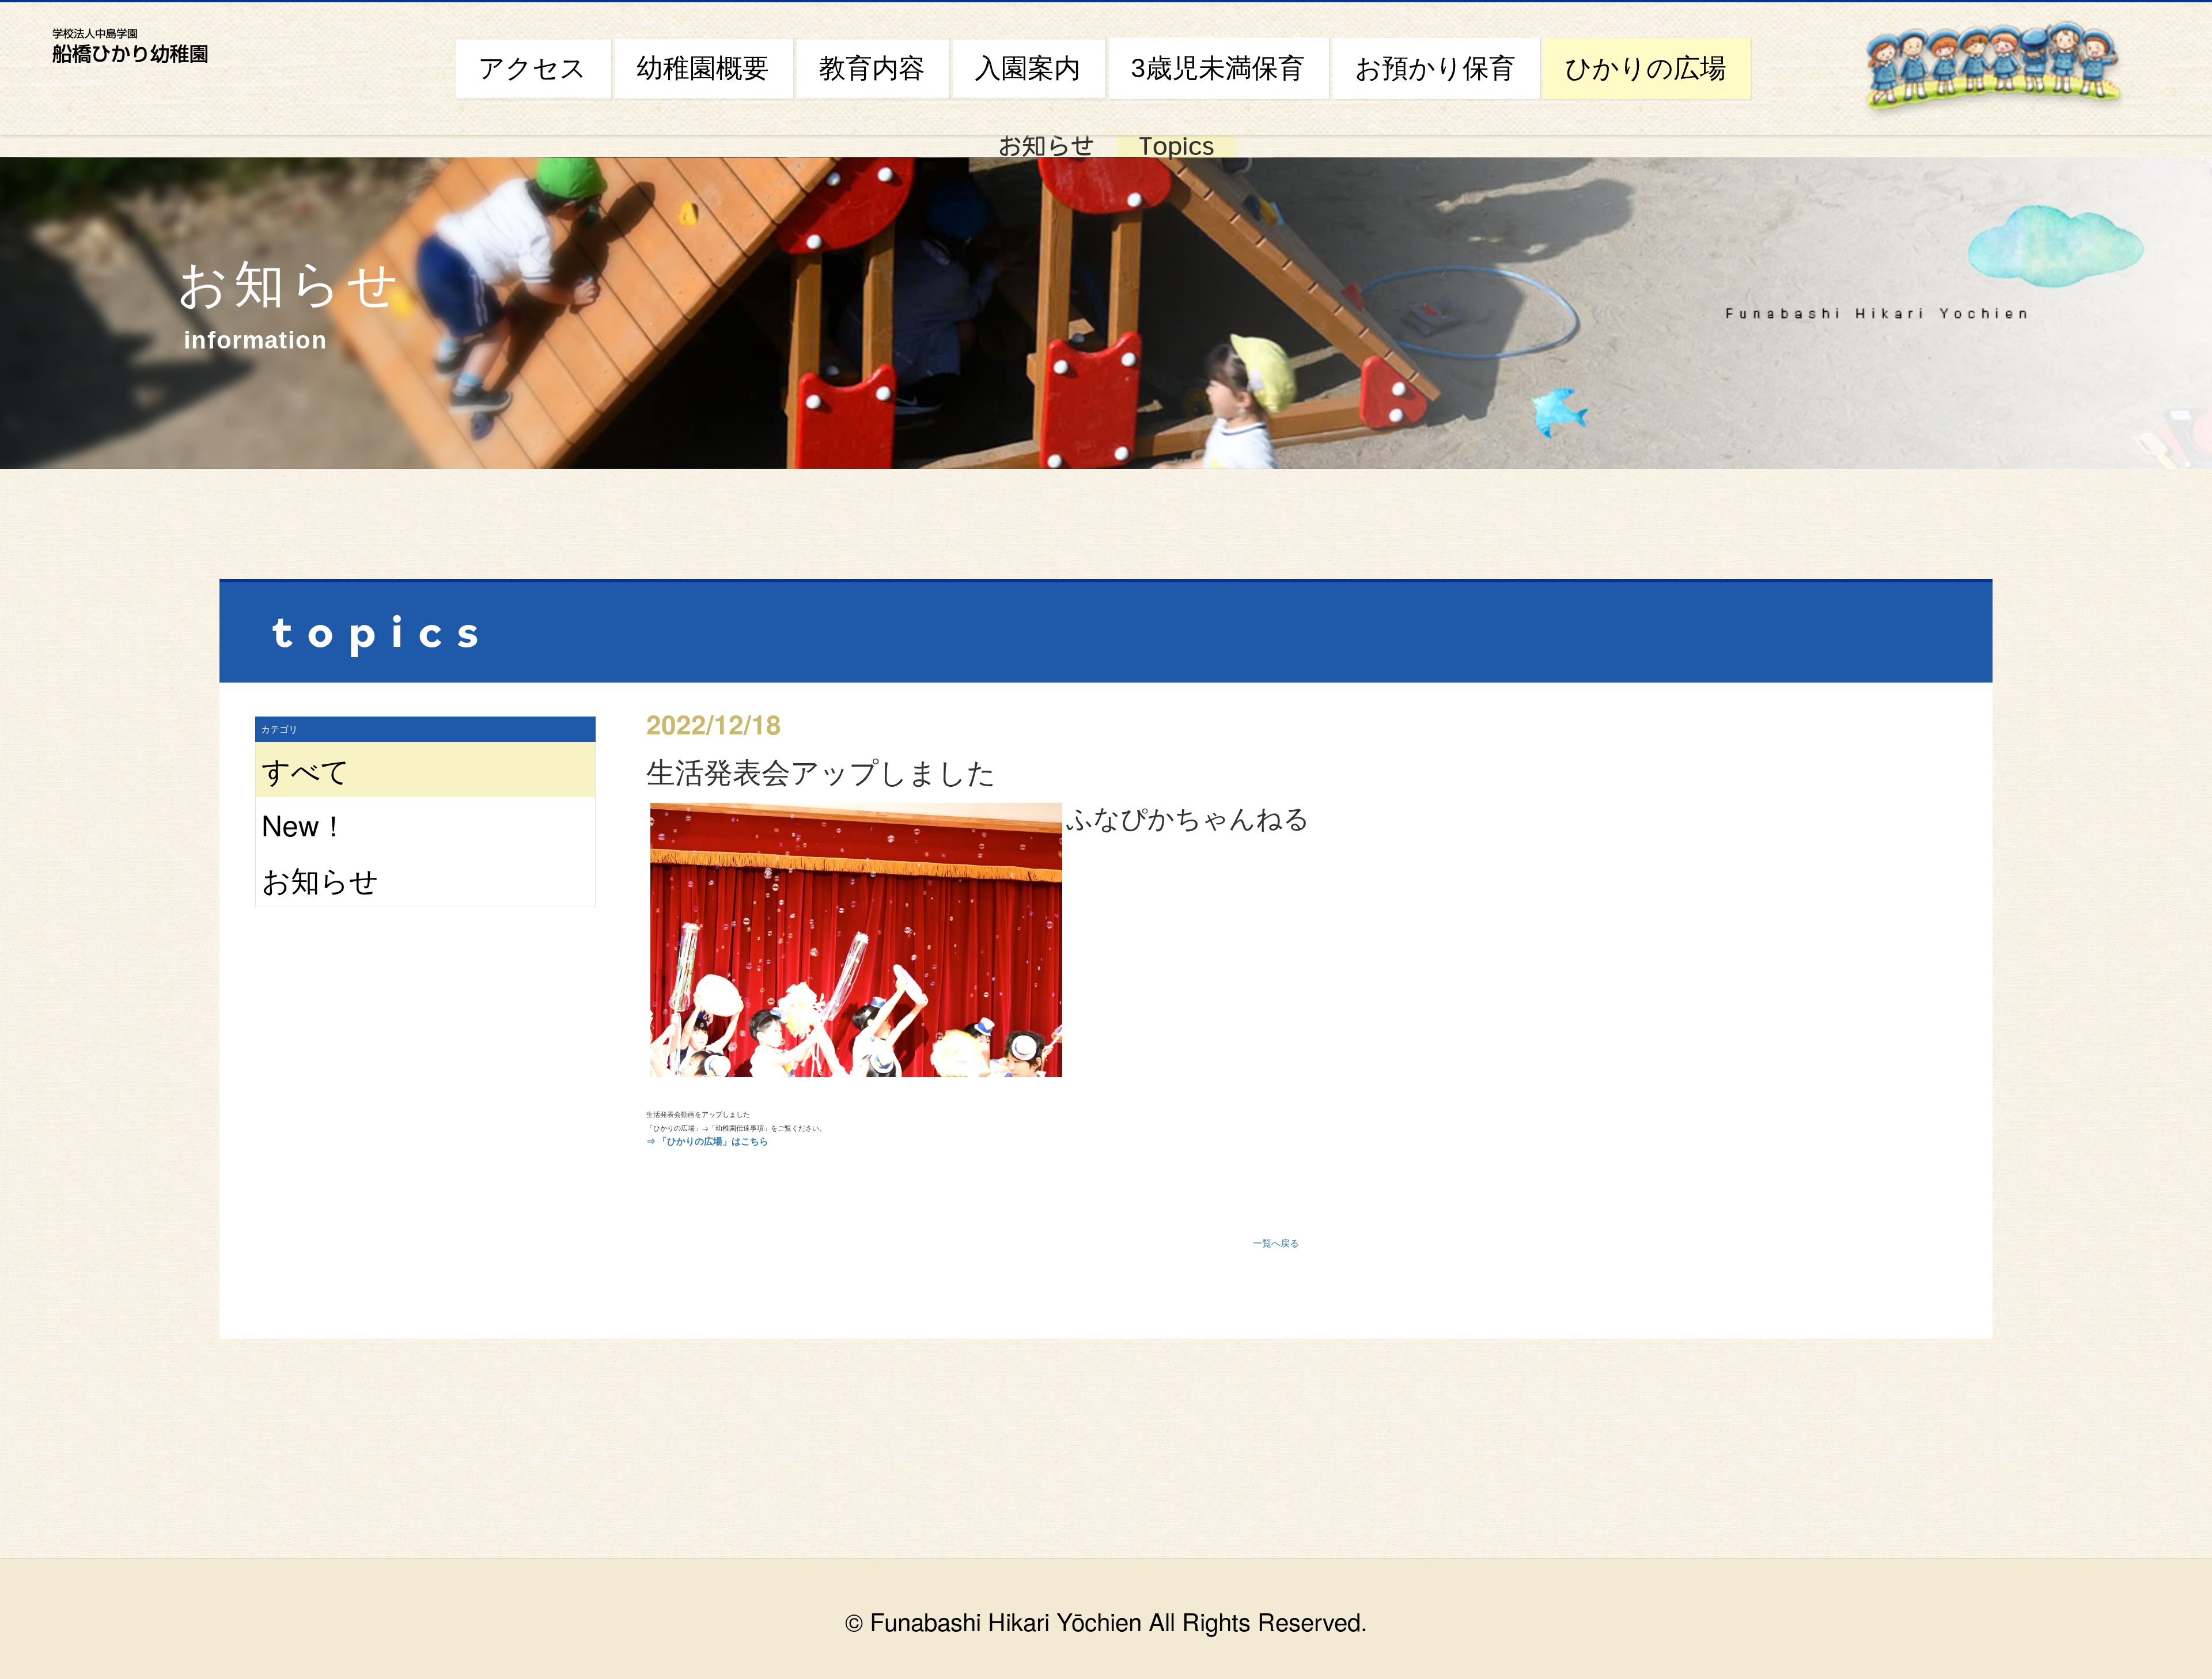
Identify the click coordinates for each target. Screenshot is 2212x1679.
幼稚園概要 (703, 68)
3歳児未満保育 (1218, 68)
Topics (1177, 146)
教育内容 (872, 68)
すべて (306, 769)
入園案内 (1028, 68)
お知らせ (1046, 146)
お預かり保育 (1435, 68)
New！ (305, 824)
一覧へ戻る (1276, 1243)
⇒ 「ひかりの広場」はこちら (707, 1141)
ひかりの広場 (1646, 68)
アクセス (532, 68)
